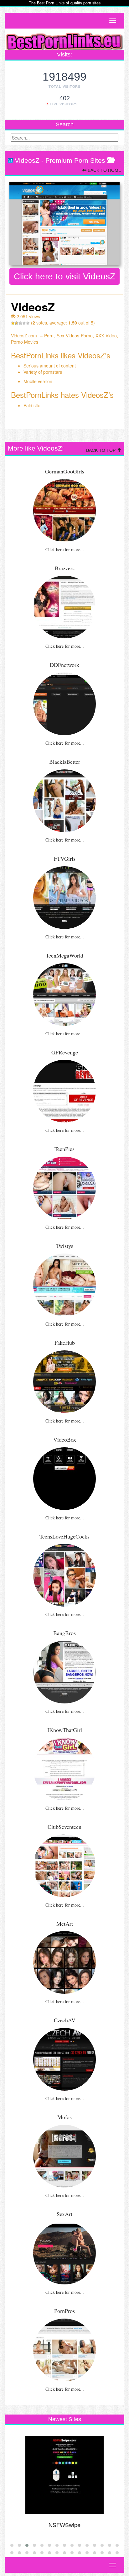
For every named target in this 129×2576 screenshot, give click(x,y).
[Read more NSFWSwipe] (64, 2475)
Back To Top (101, 450)
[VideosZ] (64, 224)
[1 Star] (13, 323)
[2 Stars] (17, 323)
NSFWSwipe (64, 2525)
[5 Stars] (28, 323)
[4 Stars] (24, 323)
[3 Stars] (20, 323)
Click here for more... (65, 549)
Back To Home (104, 170)
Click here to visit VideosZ (64, 276)
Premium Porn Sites (75, 160)
